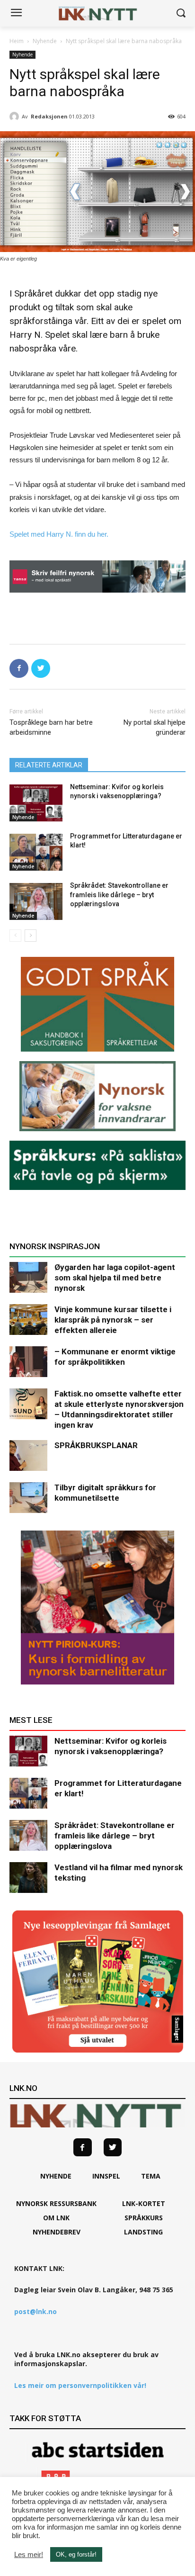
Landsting (143, 2232)
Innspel (106, 2176)
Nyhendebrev (57, 2232)
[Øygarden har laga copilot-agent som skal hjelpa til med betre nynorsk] (28, 1277)
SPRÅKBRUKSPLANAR (96, 1445)
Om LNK (56, 2218)
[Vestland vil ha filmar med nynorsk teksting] (28, 1878)
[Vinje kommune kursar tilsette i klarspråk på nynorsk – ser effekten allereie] (28, 1320)
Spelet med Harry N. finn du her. (59, 534)
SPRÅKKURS (144, 2218)
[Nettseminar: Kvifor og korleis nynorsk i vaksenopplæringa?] (36, 803)
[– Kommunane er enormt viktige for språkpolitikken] (28, 1362)
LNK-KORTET (144, 2203)
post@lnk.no (35, 2311)
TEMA (151, 2176)
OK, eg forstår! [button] (76, 2554)
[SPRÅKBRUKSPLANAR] (28, 1455)
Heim (17, 41)
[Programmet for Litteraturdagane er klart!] (36, 852)
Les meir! (29, 2555)
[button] (181, 14)
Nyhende (45, 41)
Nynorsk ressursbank (56, 2203)
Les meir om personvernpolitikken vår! (80, 2385)
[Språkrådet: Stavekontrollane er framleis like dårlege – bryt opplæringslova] (36, 901)
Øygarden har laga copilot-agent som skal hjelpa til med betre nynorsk (115, 1278)
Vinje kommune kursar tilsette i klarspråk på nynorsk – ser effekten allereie (113, 1320)
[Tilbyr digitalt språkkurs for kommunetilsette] (28, 1498)
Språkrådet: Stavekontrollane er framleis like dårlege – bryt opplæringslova (119, 895)
